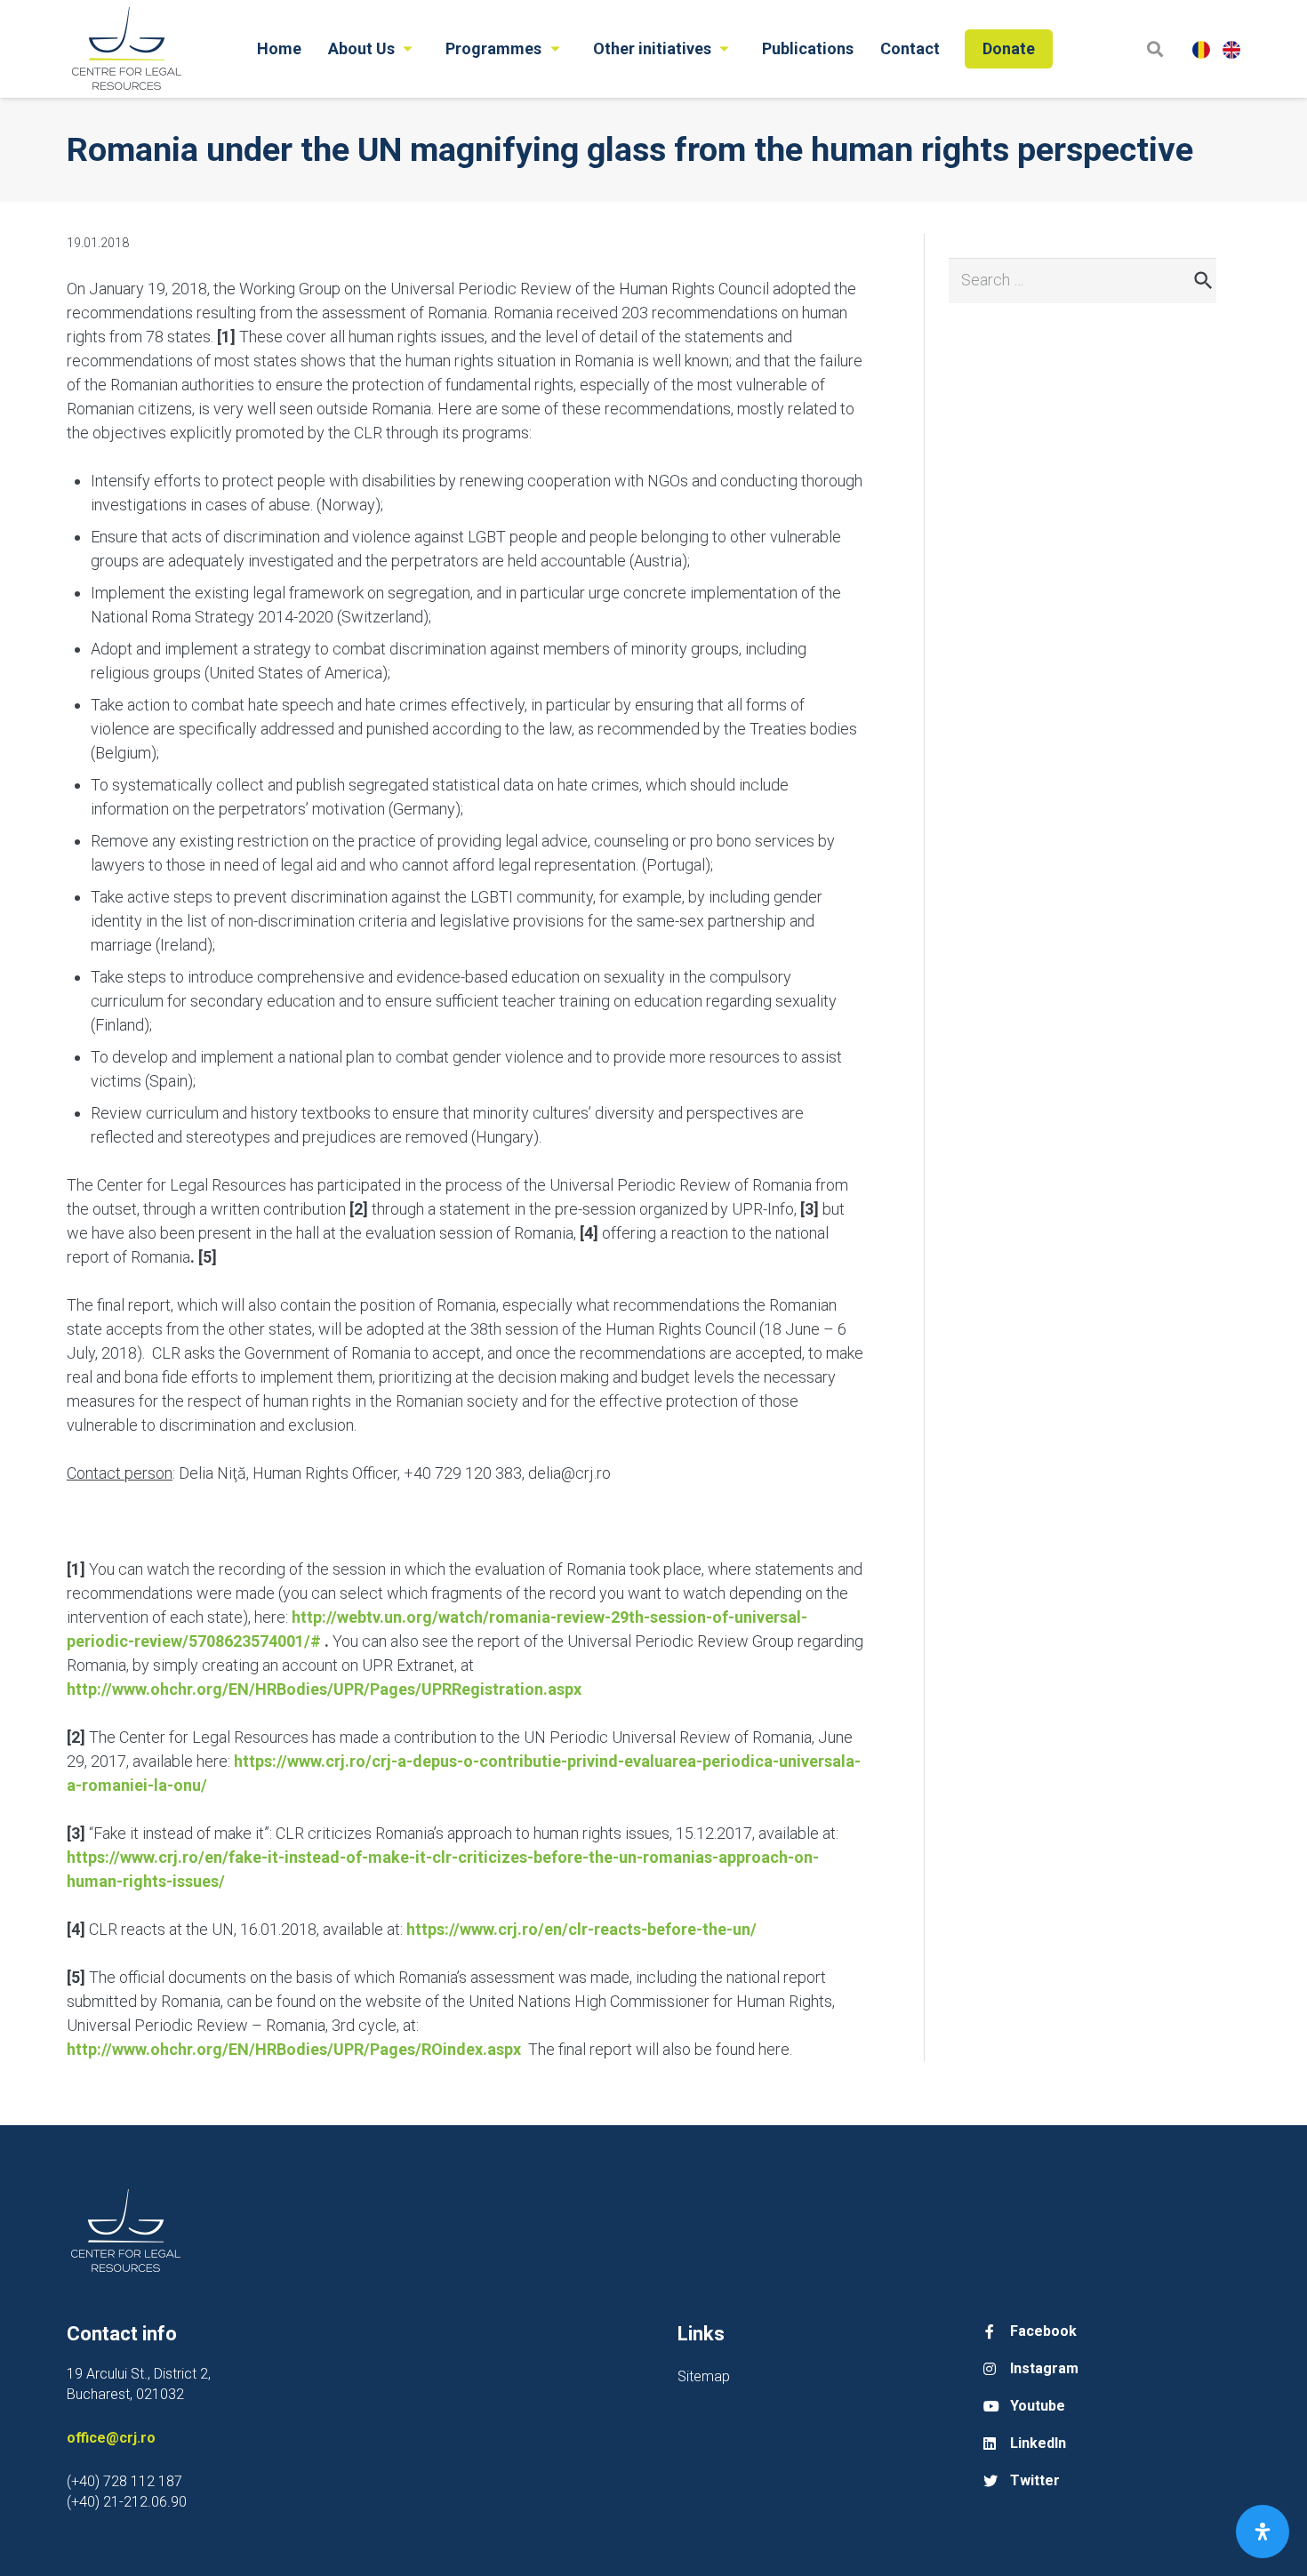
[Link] (126, 49)
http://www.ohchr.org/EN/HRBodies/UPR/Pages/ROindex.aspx (294, 2049)
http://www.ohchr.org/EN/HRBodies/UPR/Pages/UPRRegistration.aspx (324, 1689)
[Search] (1155, 48)
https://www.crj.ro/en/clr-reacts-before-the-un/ (581, 1929)
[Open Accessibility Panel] (1263, 2532)
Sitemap (704, 2376)
